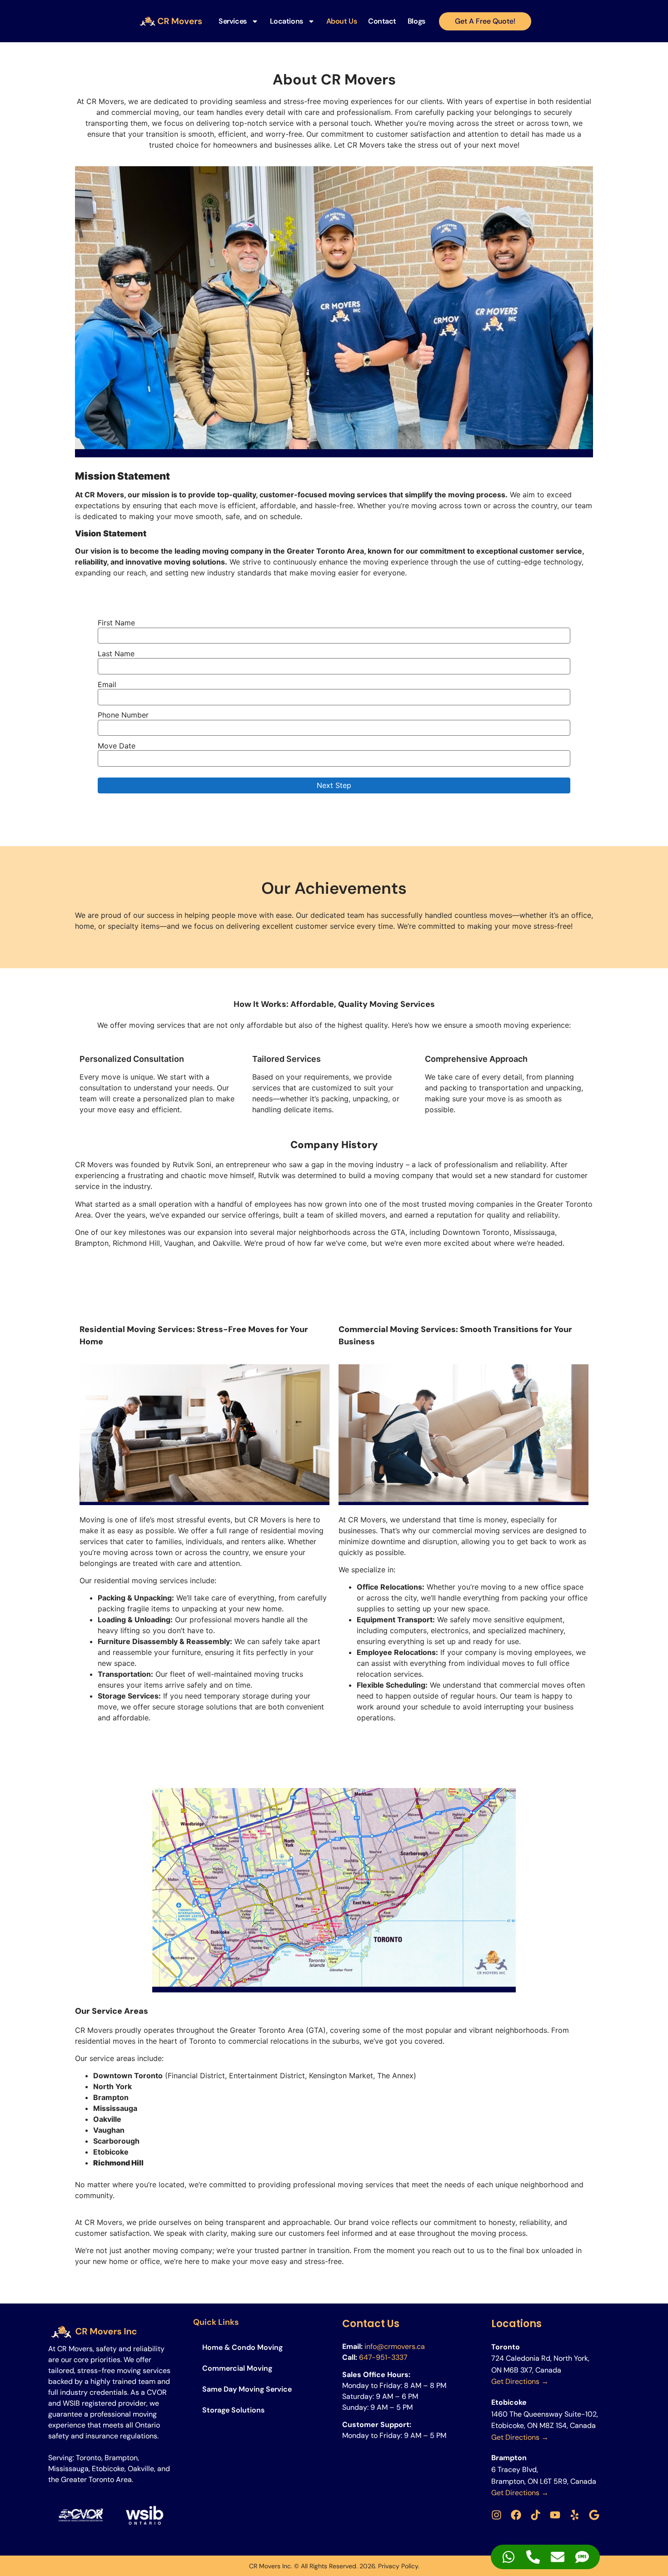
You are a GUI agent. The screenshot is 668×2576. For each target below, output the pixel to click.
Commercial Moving (237, 2368)
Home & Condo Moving (242, 2347)
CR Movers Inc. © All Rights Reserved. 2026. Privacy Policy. (334, 2566)
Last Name (116, 654)
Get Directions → (520, 2381)
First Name (116, 623)
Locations (287, 21)
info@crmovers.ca (395, 2346)
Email (107, 684)
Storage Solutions (233, 2410)
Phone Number (123, 715)
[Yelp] (575, 2515)
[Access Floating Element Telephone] (533, 2557)
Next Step (334, 785)
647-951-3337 (383, 2357)
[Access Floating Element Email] (558, 2557)
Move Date (117, 746)
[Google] (594, 2515)
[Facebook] (516, 2515)
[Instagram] (496, 2515)
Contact (382, 21)
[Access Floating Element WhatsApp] (508, 2557)
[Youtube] (555, 2515)
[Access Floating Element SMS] (582, 2557)
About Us (341, 21)
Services (232, 21)
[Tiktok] (536, 2515)
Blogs (416, 21)
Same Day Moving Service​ (247, 2389)
